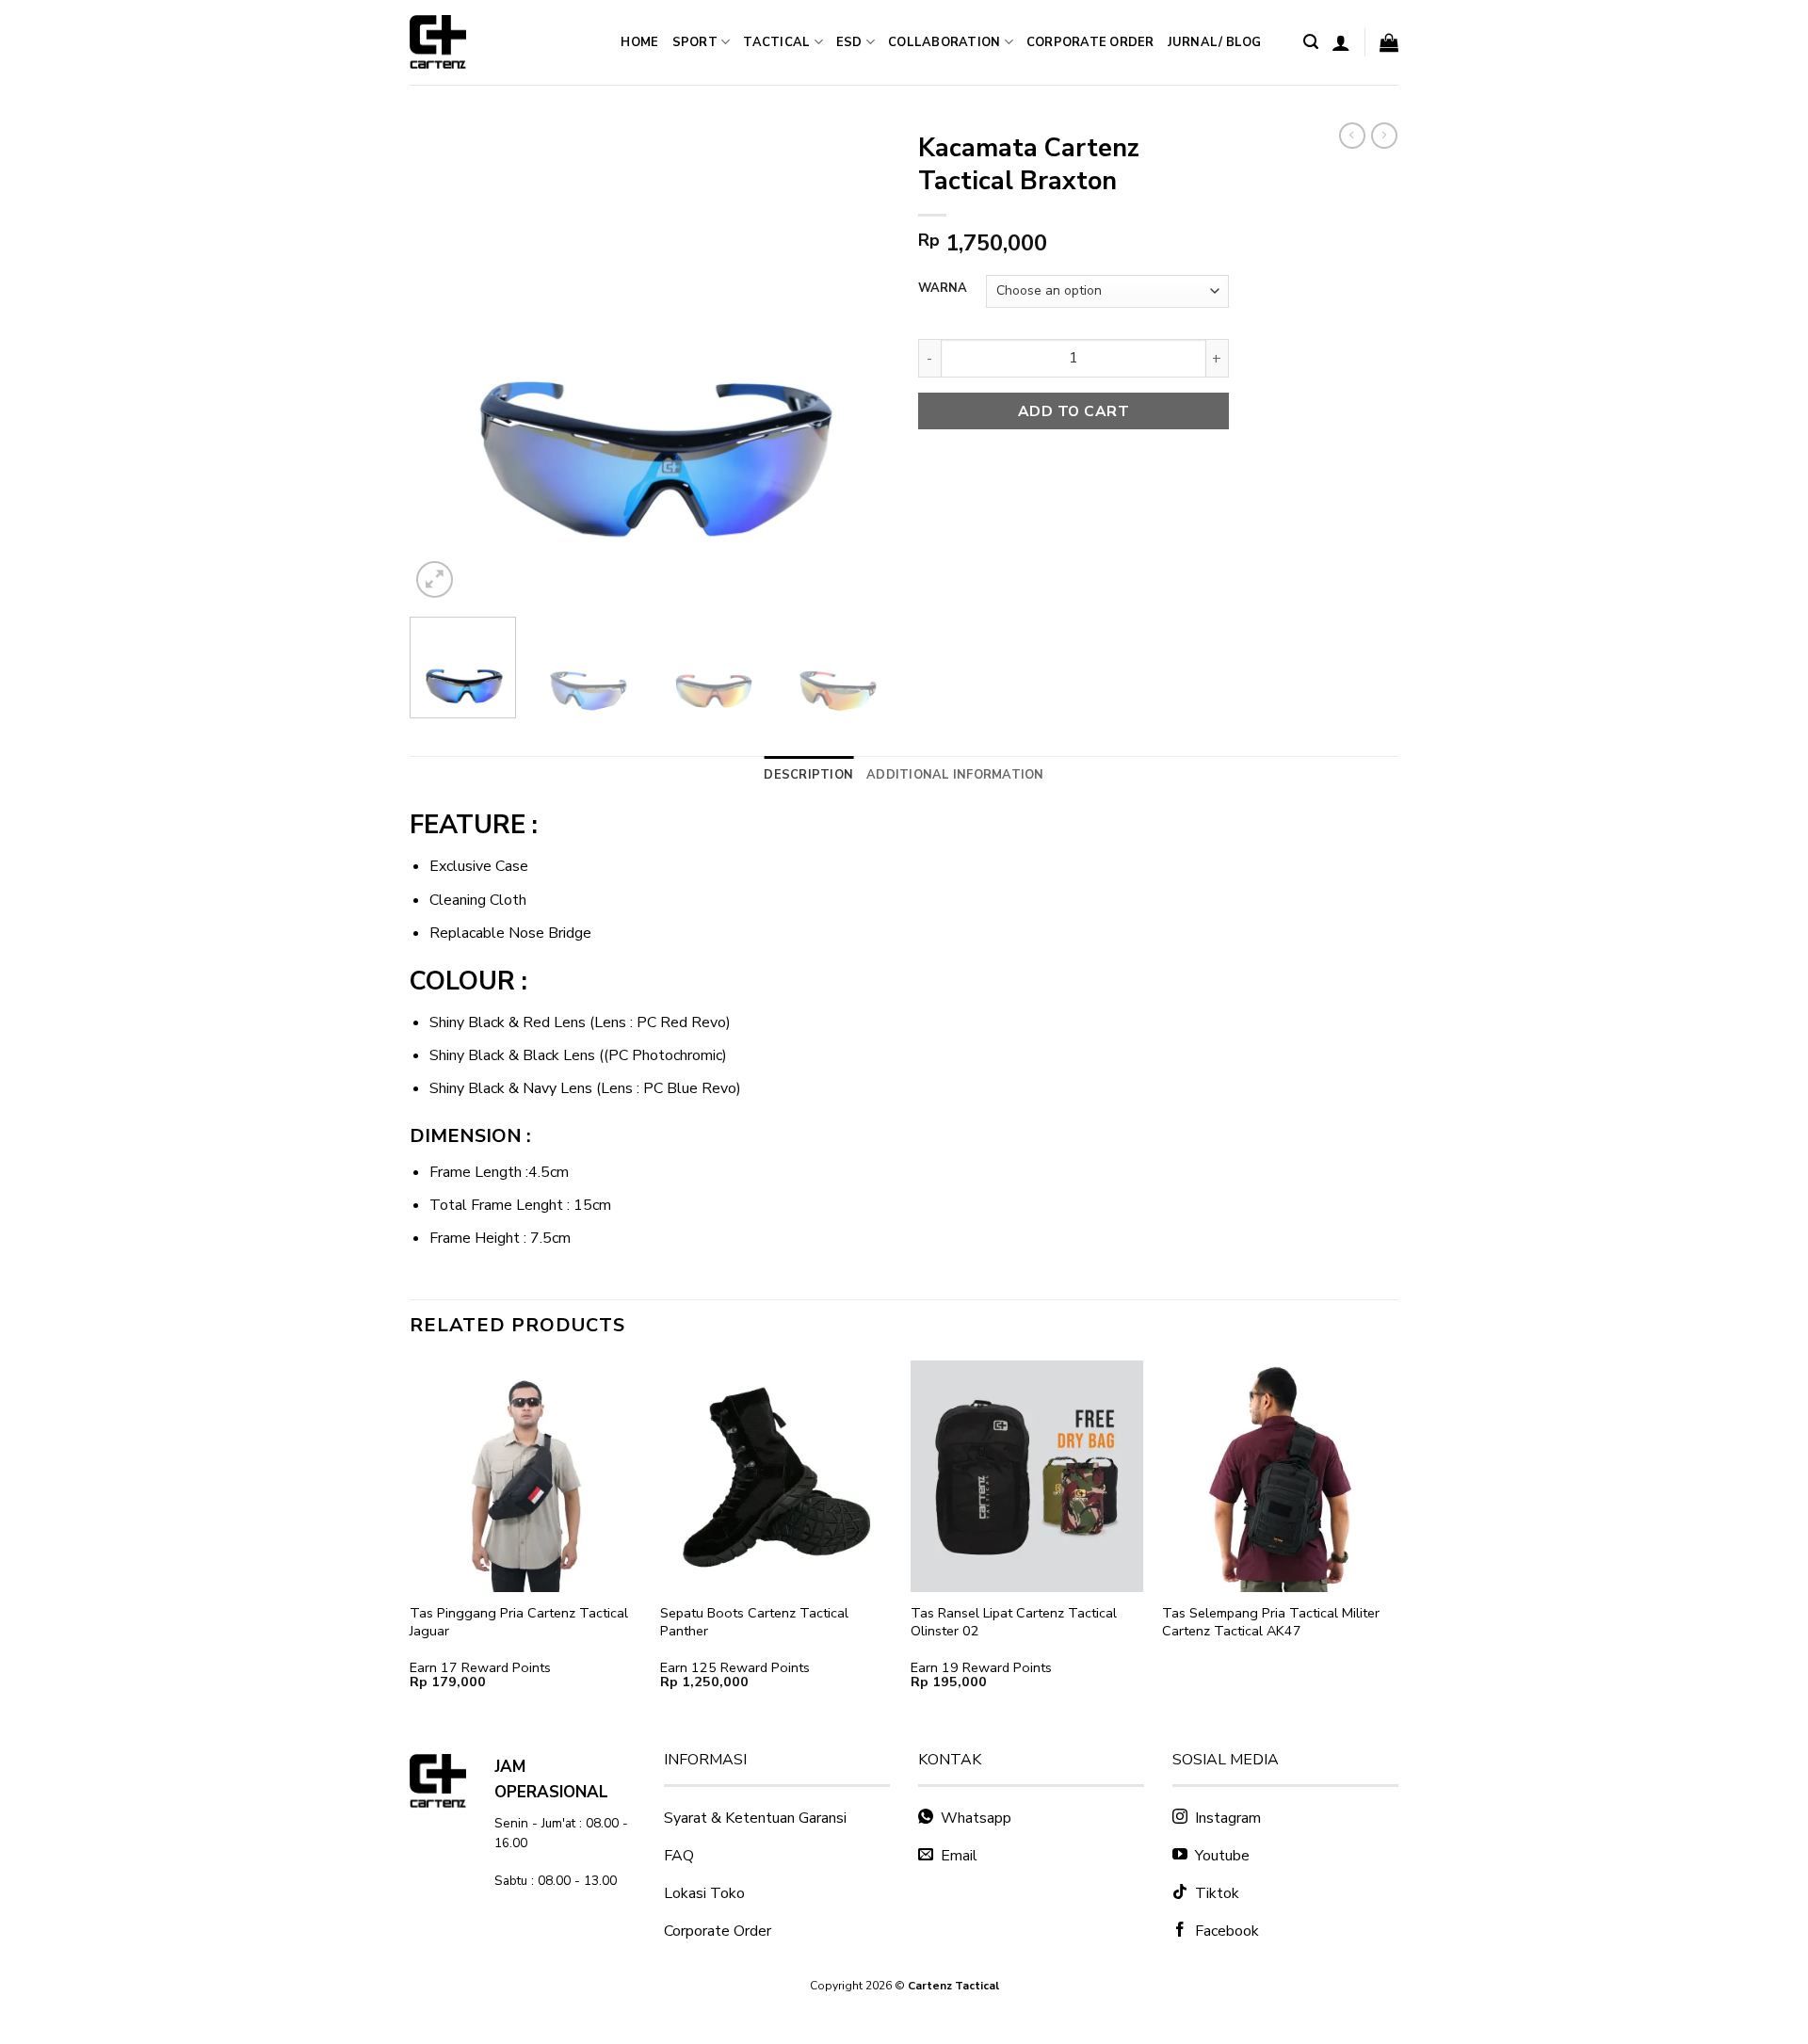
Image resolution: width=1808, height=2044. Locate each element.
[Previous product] (1384, 136)
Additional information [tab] (955, 775)
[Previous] (443, 362)
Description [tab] (808, 775)
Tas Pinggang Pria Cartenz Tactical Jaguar (519, 1622)
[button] (1311, 42)
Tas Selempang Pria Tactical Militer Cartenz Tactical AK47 (1271, 1622)
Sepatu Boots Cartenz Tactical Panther (754, 1622)
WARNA (943, 289)
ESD (849, 42)
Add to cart (1073, 411)
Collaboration (944, 42)
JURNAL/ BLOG (1215, 42)
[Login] (1341, 42)
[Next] (857, 362)
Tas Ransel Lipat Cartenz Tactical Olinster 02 (1014, 1622)
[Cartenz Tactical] (480, 42)
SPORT (695, 42)
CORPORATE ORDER (1090, 42)
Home (639, 42)
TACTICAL (776, 42)
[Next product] (1352, 136)
